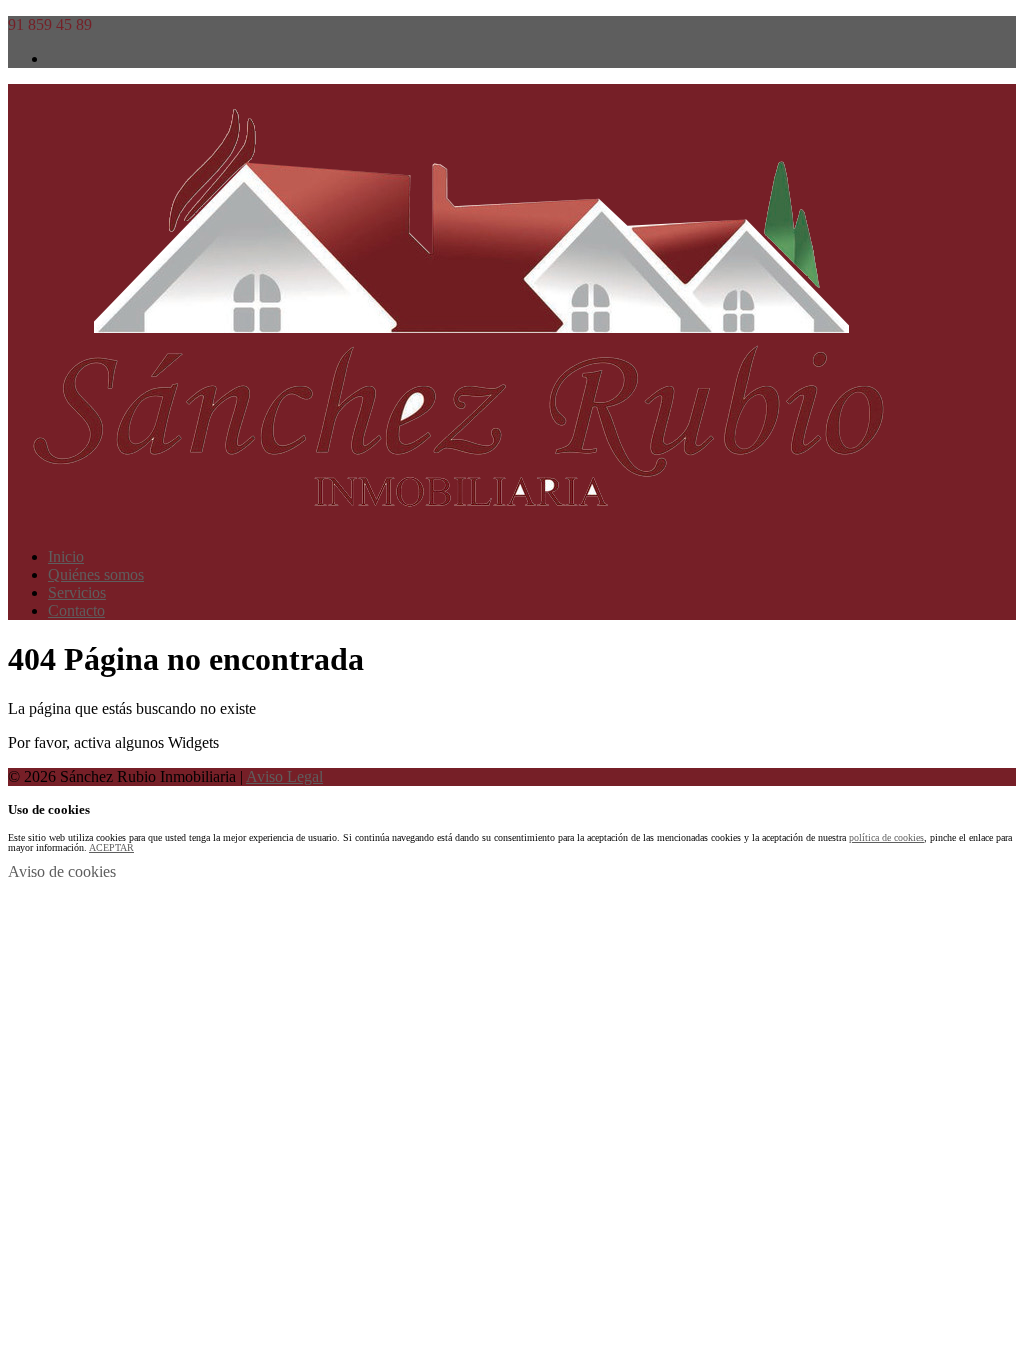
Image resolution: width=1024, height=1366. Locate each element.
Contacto (76, 610)
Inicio (66, 556)
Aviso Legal (284, 776)
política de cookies (886, 837)
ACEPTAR (111, 847)
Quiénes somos (96, 574)
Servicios (77, 592)
